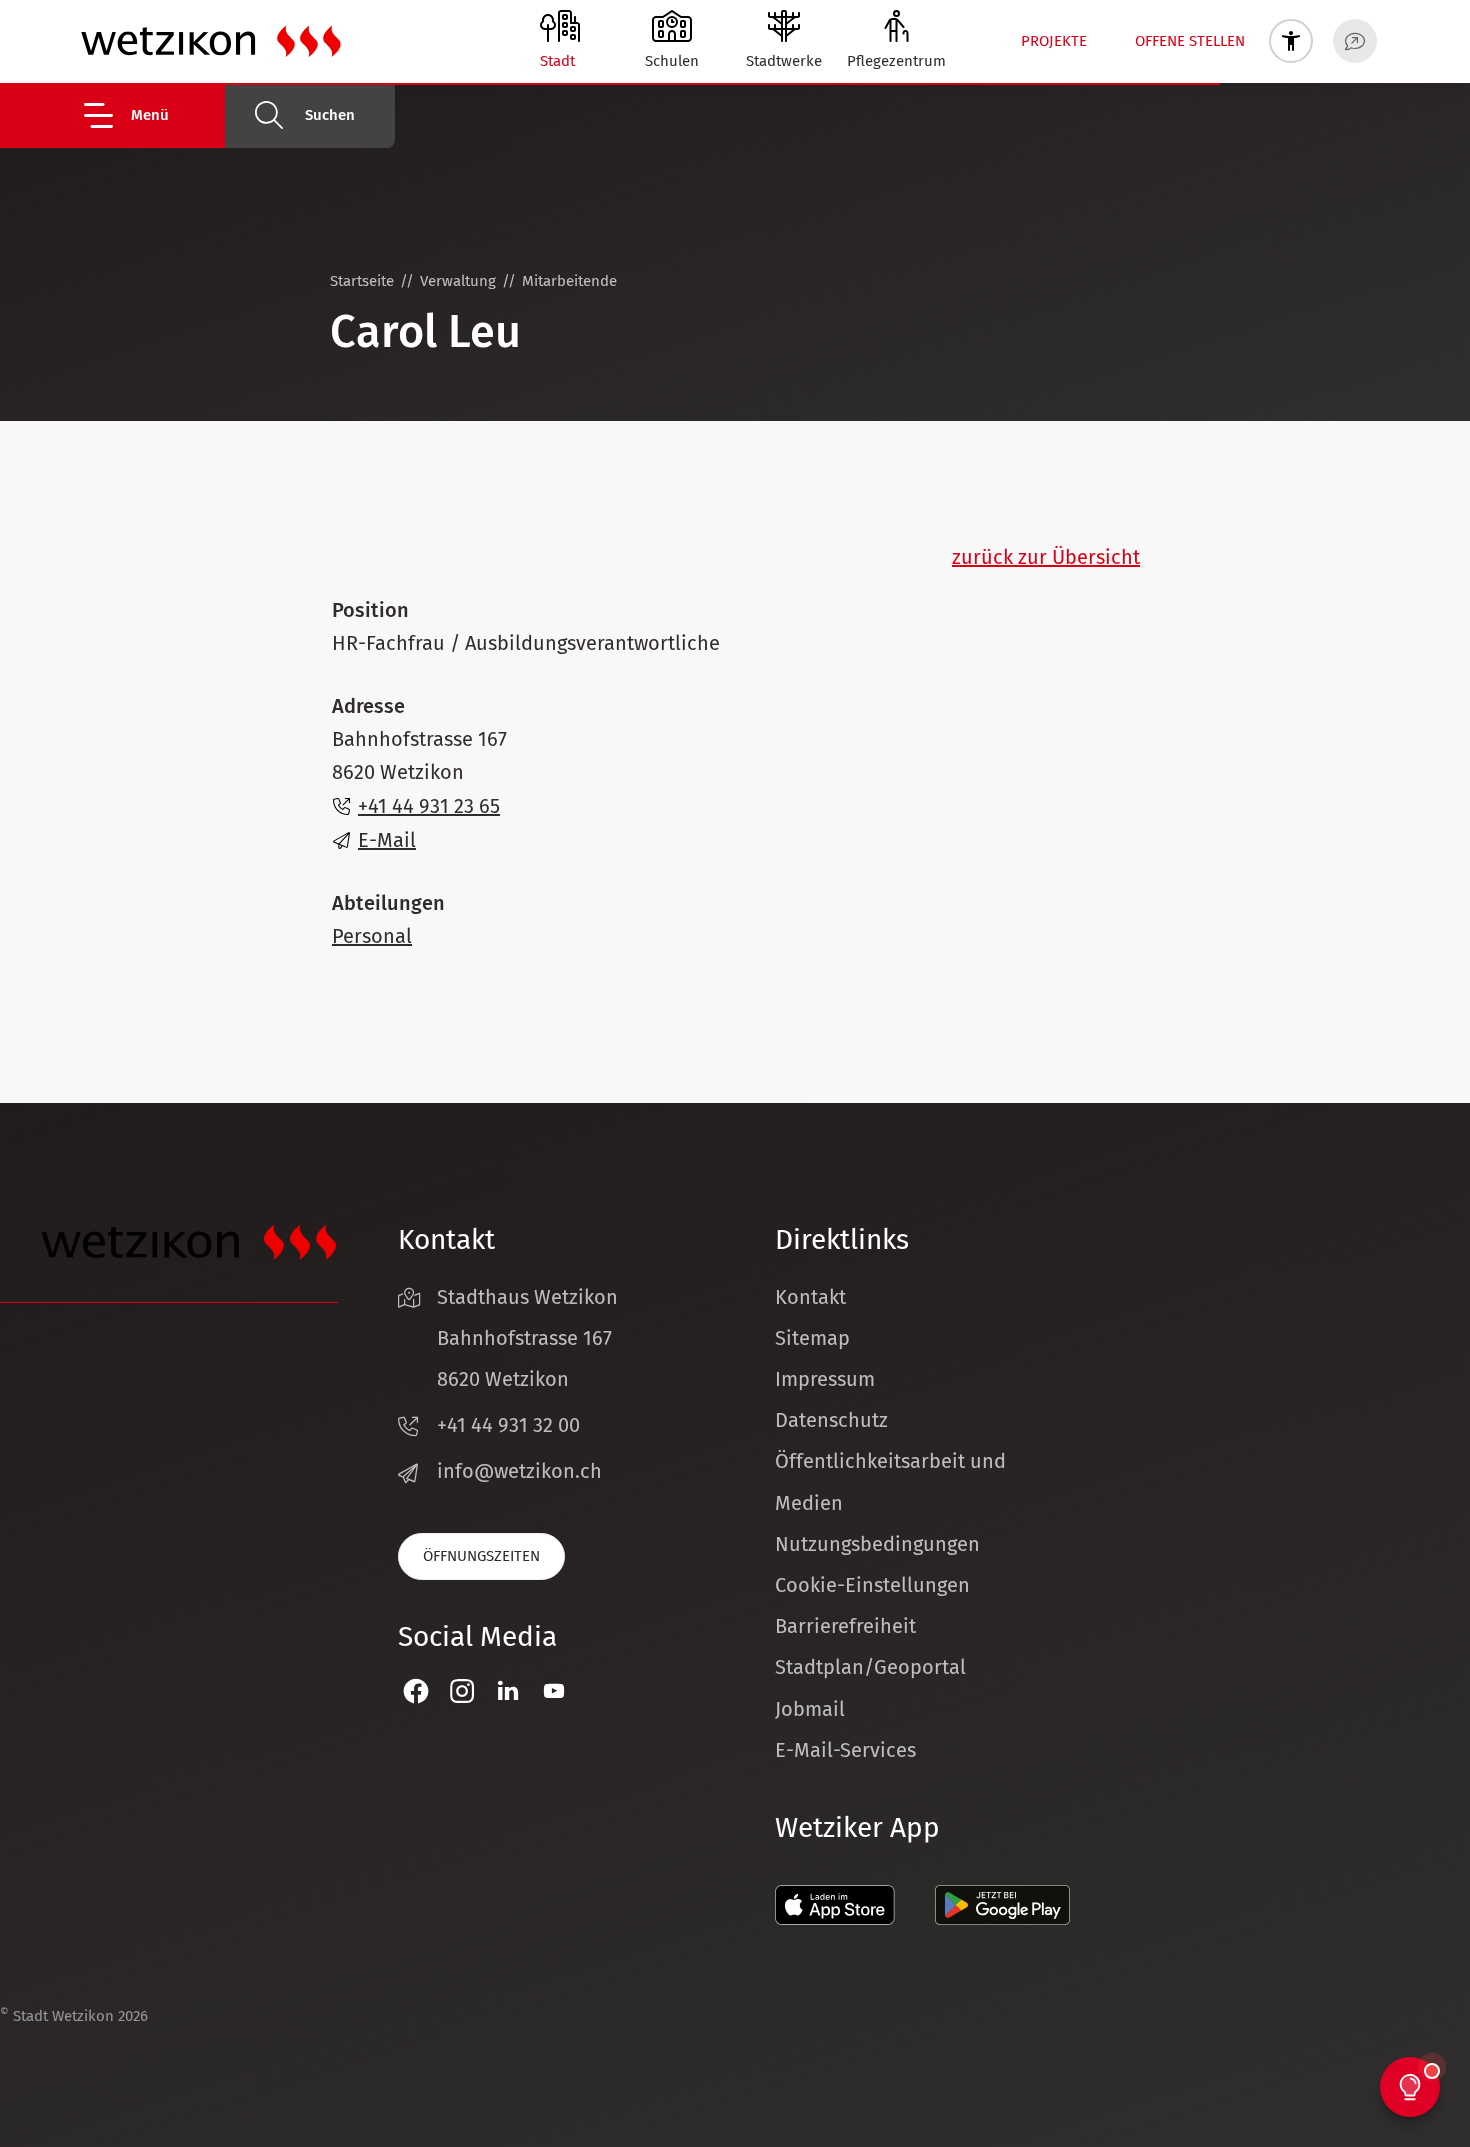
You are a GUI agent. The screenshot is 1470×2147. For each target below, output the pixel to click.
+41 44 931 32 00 (508, 1425)
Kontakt (810, 1297)
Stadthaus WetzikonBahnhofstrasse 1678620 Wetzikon (527, 1338)
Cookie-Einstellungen (872, 1585)
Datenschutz (831, 1420)
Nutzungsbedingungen (877, 1544)
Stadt (557, 61)
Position (370, 610)
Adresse (368, 706)
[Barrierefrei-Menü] (1291, 41)
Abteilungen (388, 903)
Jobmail (810, 1709)
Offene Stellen (1190, 41)
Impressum (825, 1379)
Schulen (672, 61)
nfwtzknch (522, 1471)
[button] (152, 115)
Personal (372, 936)
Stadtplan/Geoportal (870, 1667)
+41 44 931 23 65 (429, 806)
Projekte (1054, 41)
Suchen (330, 115)
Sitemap (812, 1338)
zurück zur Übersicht (1046, 557)
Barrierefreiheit (845, 1626)
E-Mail (387, 840)
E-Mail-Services (845, 1750)
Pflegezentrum (896, 61)
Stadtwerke (784, 61)
